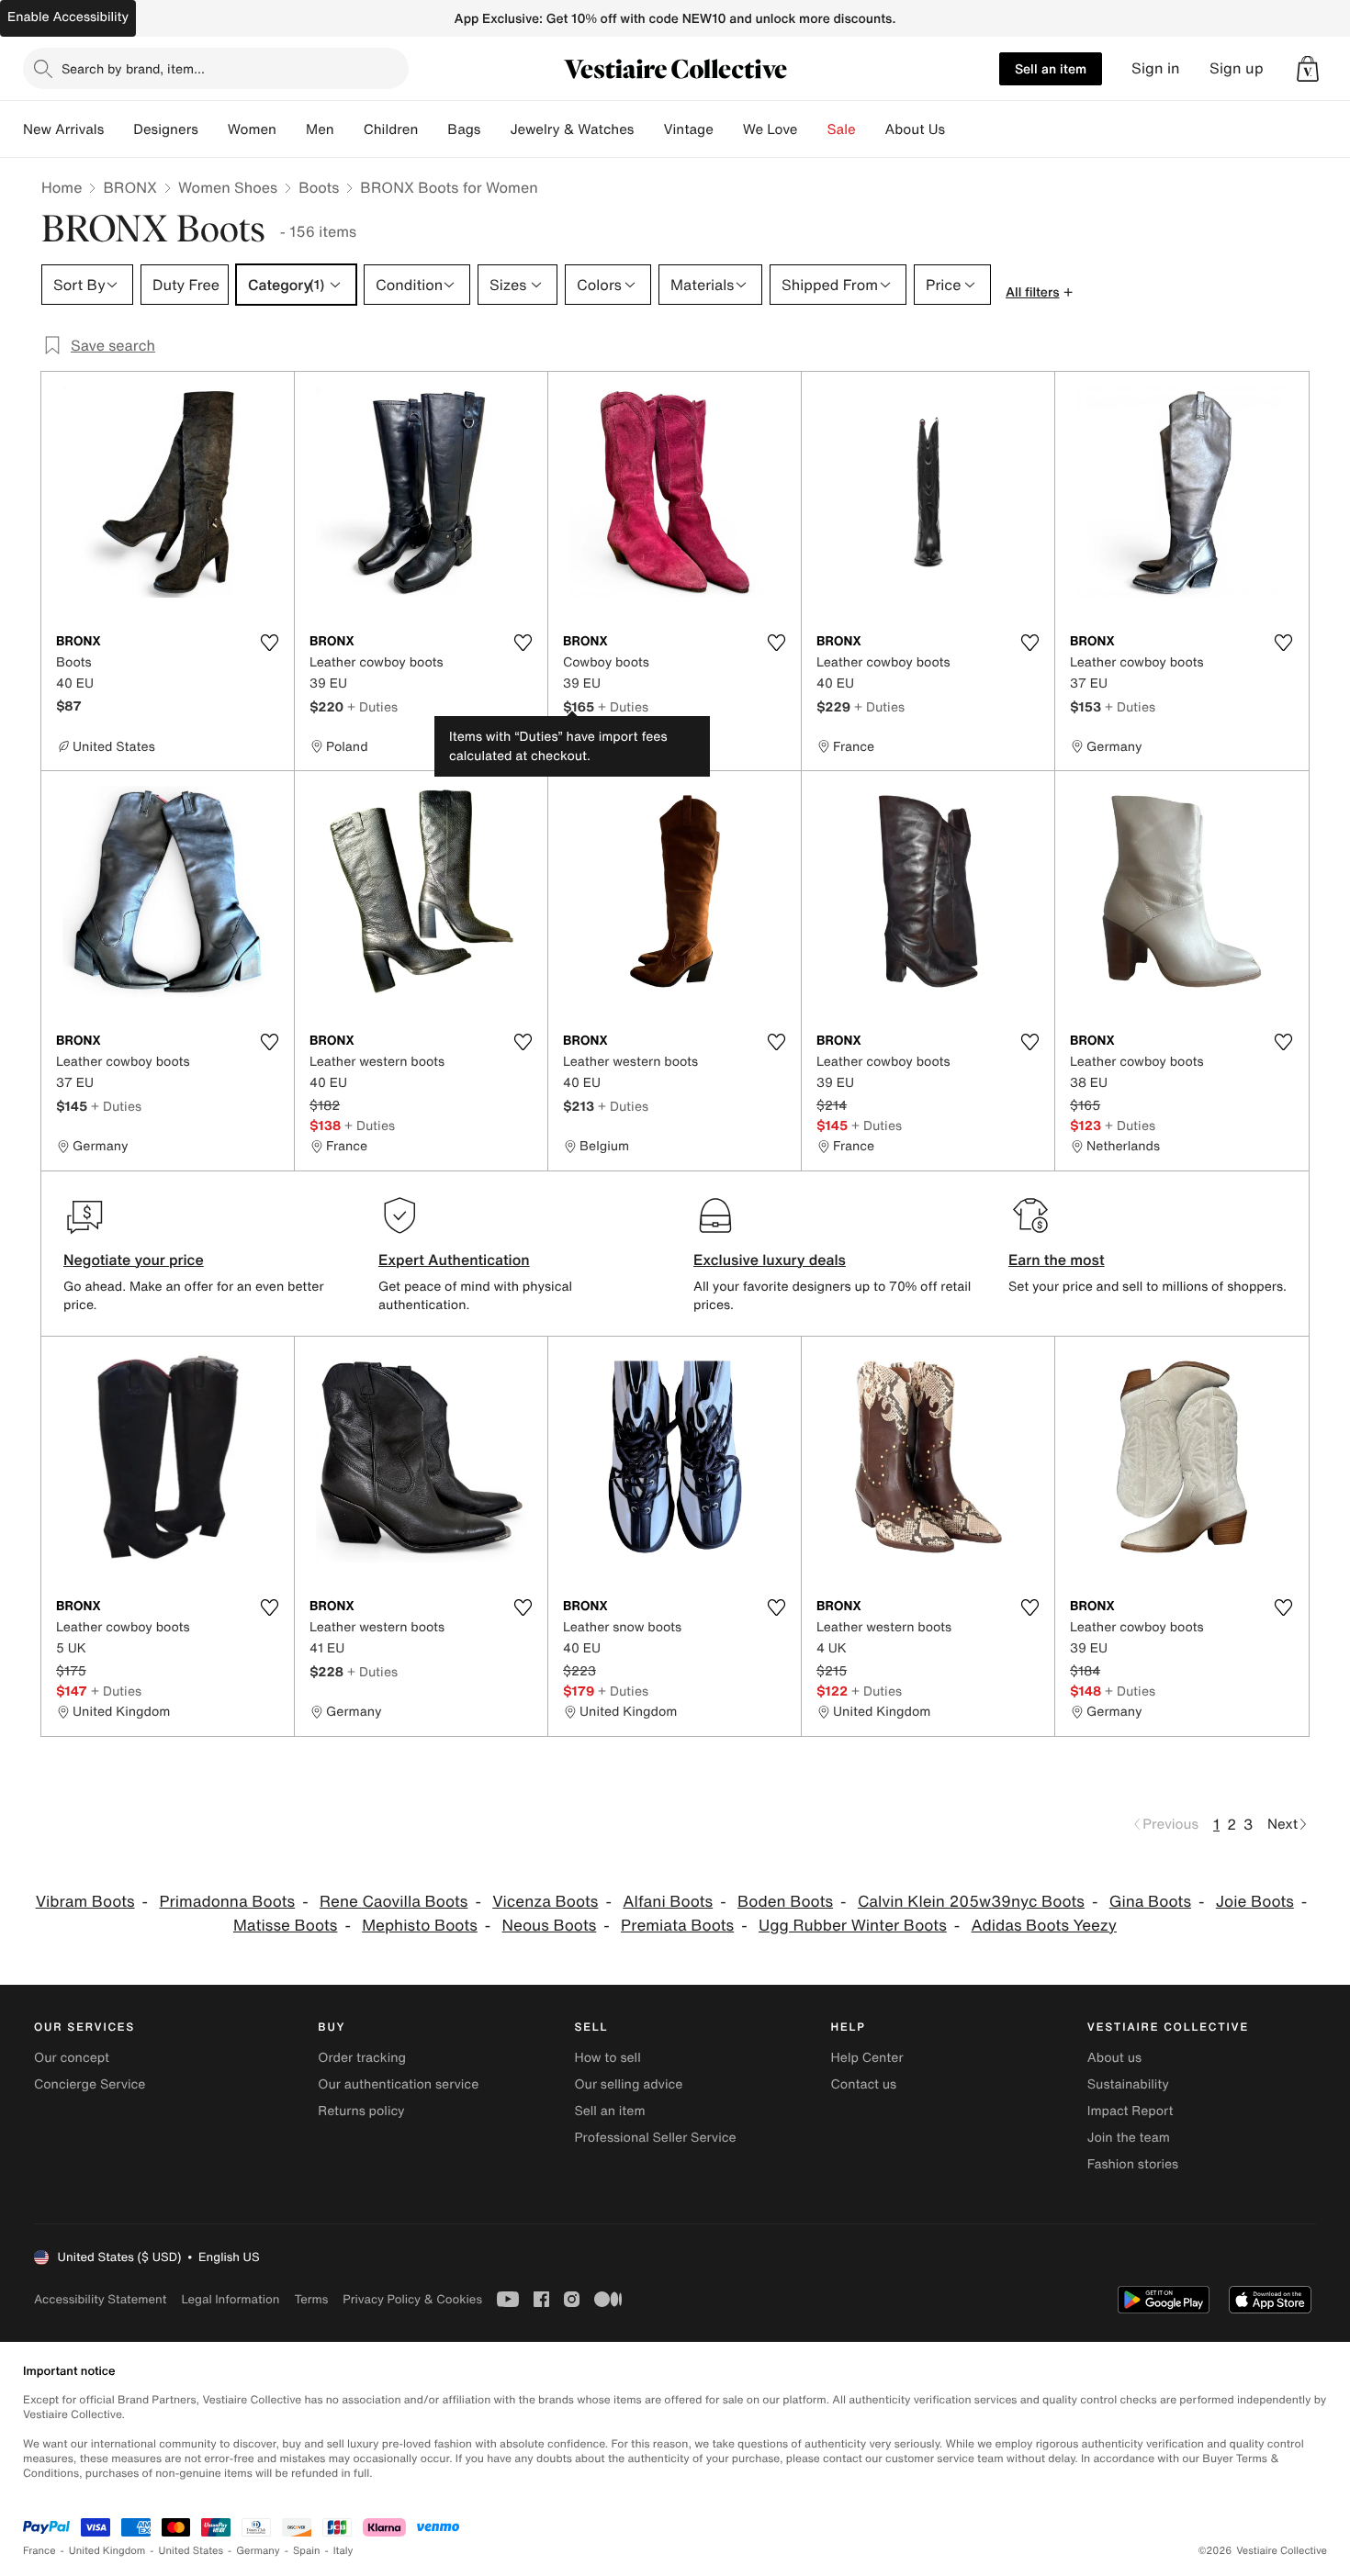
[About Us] (960, 129)
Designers (166, 129)
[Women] (291, 129)
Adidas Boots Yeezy (1044, 1926)
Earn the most (1057, 1260)
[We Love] (813, 129)
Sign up (1237, 68)
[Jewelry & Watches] (648, 129)
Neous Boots (550, 1926)
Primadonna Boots (227, 1902)
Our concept (72, 2058)
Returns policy (361, 2111)
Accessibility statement (100, 2299)
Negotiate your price (134, 1260)
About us (1114, 2058)
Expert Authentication (454, 1260)
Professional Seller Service (655, 2138)
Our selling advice (628, 2084)
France (39, 2551)
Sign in (1156, 68)
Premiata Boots (677, 1926)
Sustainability (1128, 2084)
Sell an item (1051, 68)
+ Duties (372, 706)
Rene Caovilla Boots (394, 1902)
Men (320, 129)
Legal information (230, 2299)
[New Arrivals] (118, 129)
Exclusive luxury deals (770, 1260)
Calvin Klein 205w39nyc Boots (971, 1902)
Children (391, 129)
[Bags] (495, 129)
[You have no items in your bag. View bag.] (1308, 69)
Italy (343, 2551)
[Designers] (213, 129)
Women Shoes (228, 187)
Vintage (688, 129)
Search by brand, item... (133, 68)
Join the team (1129, 2138)
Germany (258, 2551)
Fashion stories (1133, 2164)
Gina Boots (1150, 1902)
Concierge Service (90, 2084)
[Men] (349, 129)
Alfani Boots (668, 1902)
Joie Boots (1255, 1902)
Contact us (864, 2084)
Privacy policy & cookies (412, 2299)
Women (252, 129)
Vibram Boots (85, 1902)
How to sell (607, 2058)
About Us (915, 129)
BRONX (130, 187)
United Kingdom (107, 2551)
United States (191, 2551)
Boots (319, 187)
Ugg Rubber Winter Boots (853, 1926)
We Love (771, 129)
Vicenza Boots (545, 1902)
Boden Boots (785, 1902)
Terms (311, 2299)
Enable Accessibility (68, 17)
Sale (842, 129)
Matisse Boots (285, 1926)
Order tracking (362, 2058)
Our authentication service (398, 2084)
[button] (1308, 69)
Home (62, 187)
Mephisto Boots (420, 1926)
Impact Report (1131, 2111)
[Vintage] (728, 129)
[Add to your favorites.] (269, 643)
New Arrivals (63, 129)
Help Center (867, 2058)
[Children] (433, 129)
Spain (307, 2551)
